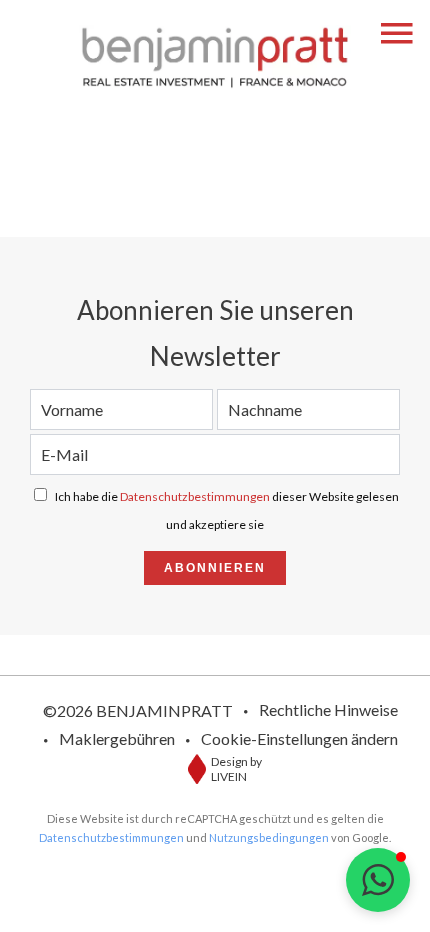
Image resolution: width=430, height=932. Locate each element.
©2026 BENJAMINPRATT (138, 710)
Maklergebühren (117, 738)
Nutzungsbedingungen (269, 837)
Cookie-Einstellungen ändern (299, 738)
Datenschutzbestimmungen (195, 496)
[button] (378, 880)
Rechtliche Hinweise (328, 709)
